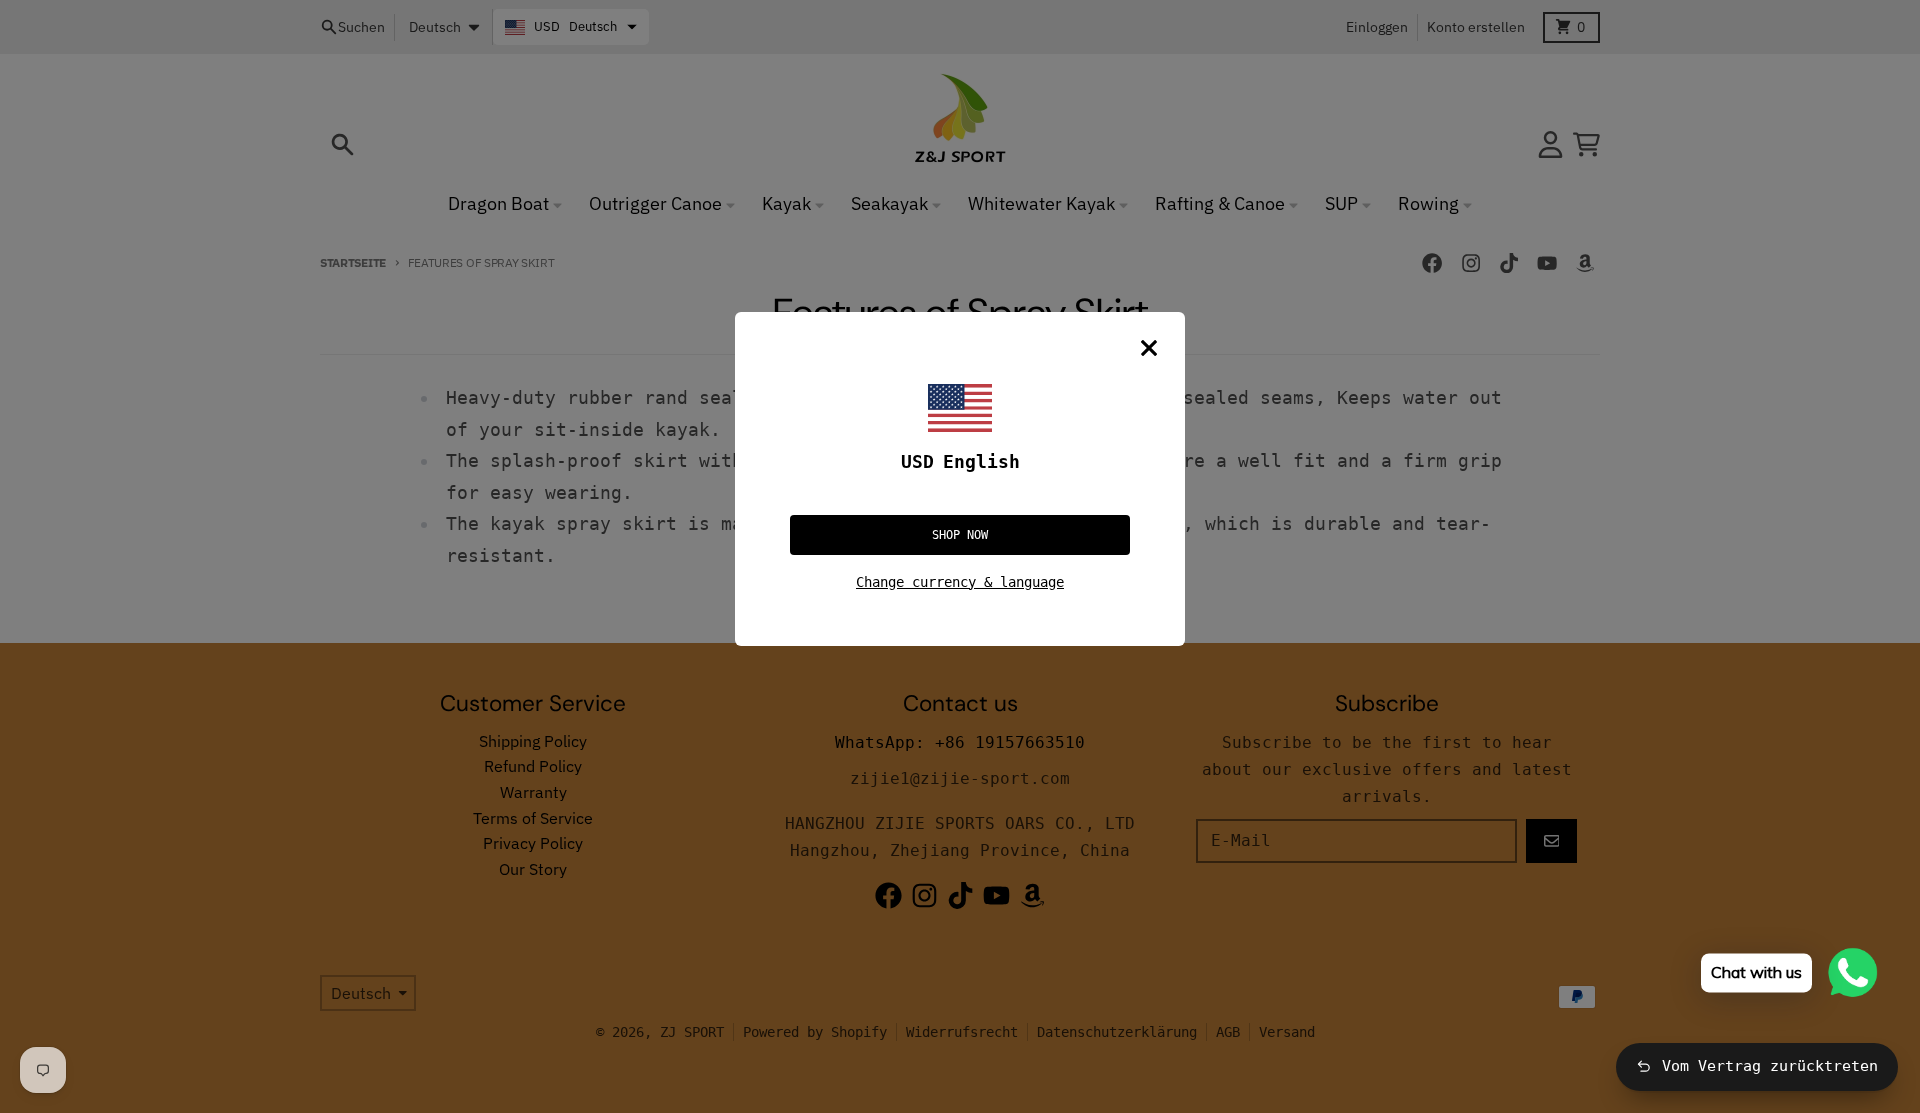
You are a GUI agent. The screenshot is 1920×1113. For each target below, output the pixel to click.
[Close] (1149, 348)
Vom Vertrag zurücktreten (1770, 1066)
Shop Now (960, 535)
